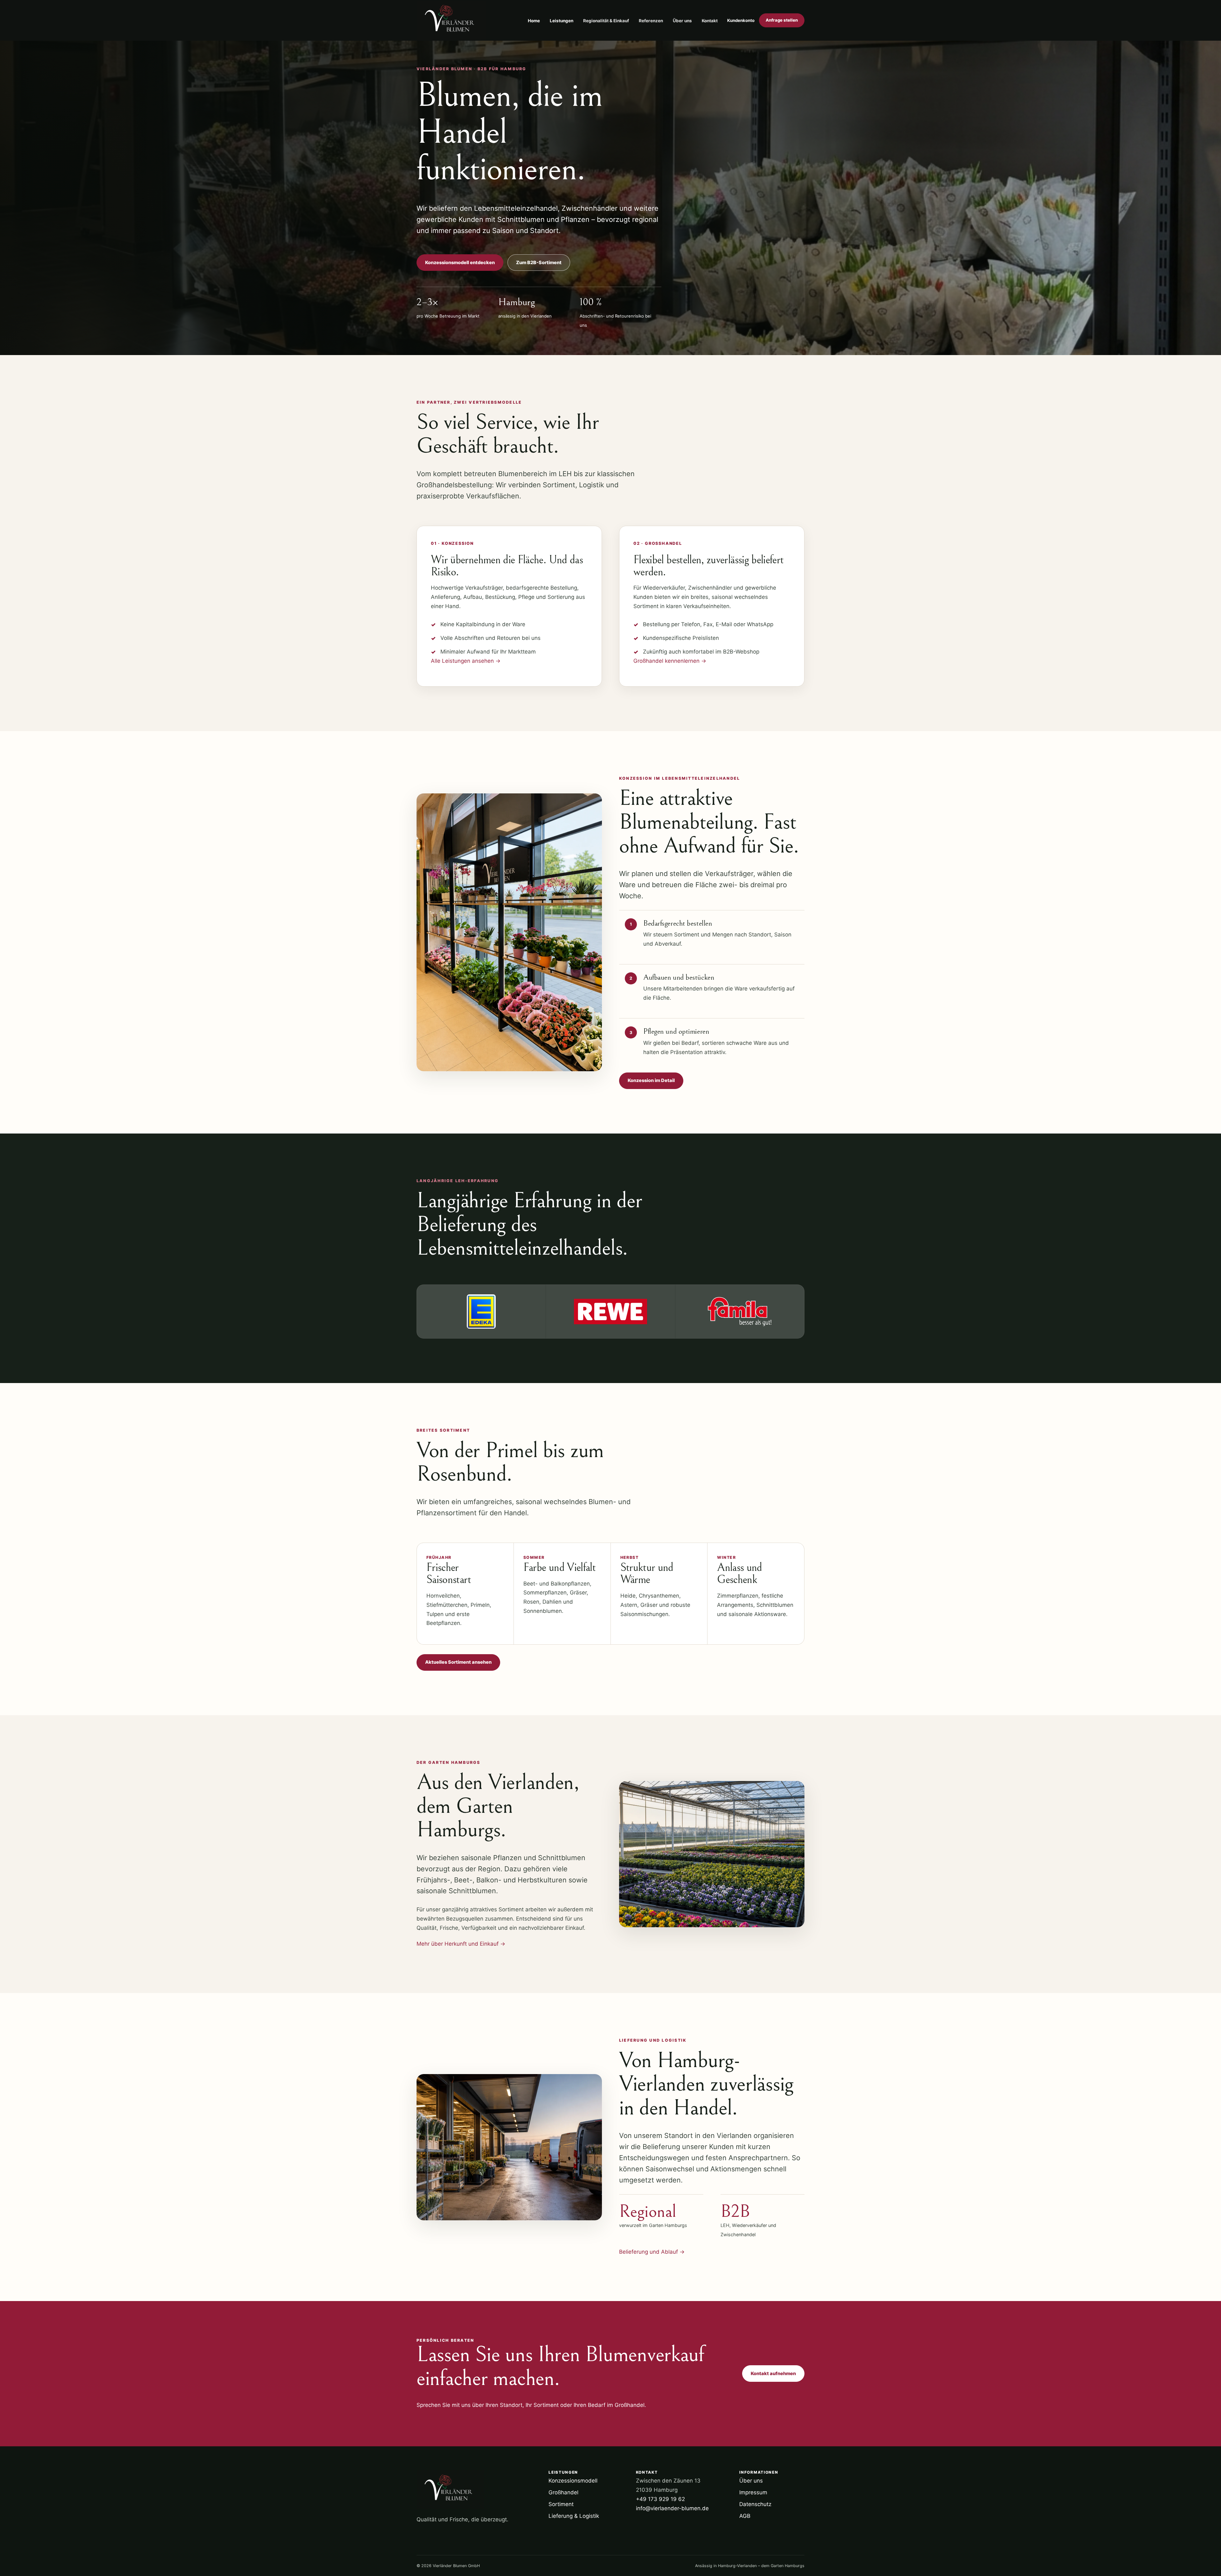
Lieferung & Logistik (574, 2516)
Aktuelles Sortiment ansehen (458, 1662)
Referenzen (651, 21)
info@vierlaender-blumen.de (672, 2508)
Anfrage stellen (782, 20)
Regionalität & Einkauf (606, 21)
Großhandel (563, 2492)
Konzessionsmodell (573, 2481)
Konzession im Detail (651, 1080)
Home (534, 21)
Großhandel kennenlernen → (670, 661)
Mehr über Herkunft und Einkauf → (461, 1944)
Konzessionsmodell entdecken (460, 263)
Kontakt (710, 21)
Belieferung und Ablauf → (652, 2252)
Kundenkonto (741, 20)
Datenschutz (755, 2504)
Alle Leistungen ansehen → (466, 661)
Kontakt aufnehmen (773, 2374)
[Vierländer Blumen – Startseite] (452, 20)
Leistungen (562, 21)
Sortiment (561, 2504)
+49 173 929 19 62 (660, 2499)
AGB (745, 2516)
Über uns (682, 21)
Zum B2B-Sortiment (539, 263)
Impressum (753, 2492)
